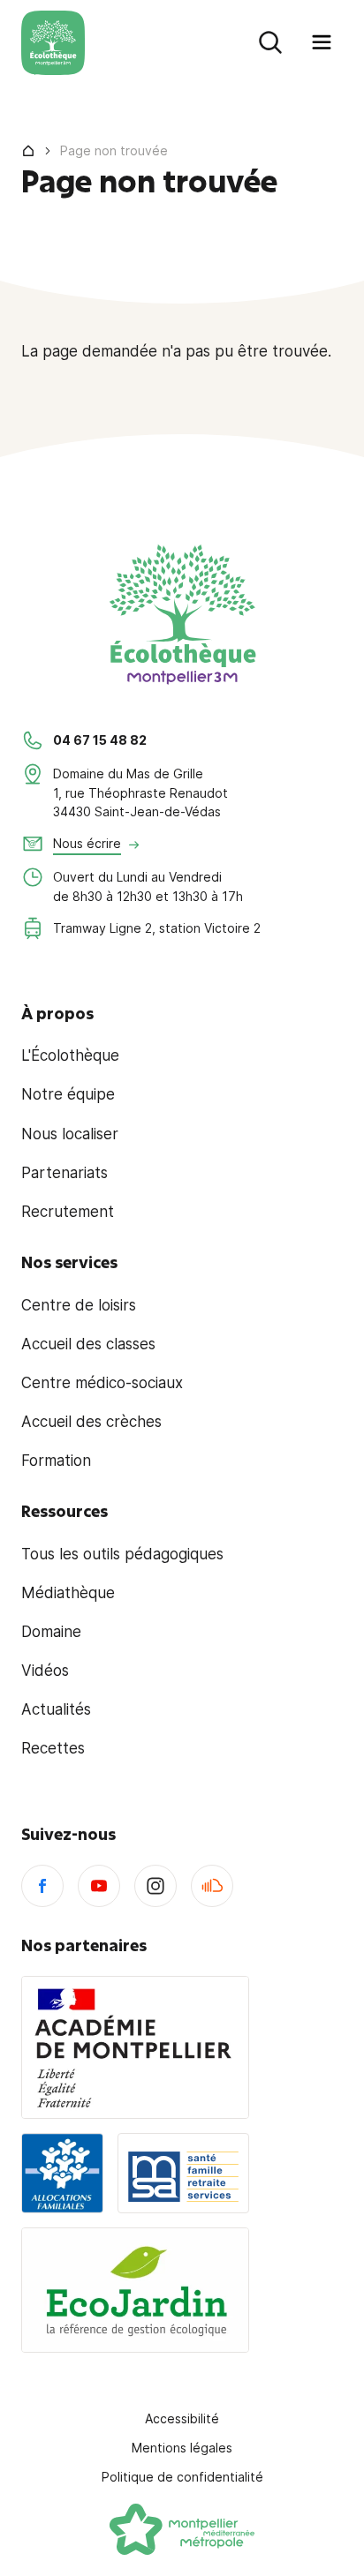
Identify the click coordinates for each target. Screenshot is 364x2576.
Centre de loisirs (79, 1305)
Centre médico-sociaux (102, 1383)
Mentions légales (182, 2448)
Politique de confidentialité (182, 2477)
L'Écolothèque (70, 1055)
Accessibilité (182, 2418)
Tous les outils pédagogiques (122, 1554)
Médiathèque (68, 1593)
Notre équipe (68, 1094)
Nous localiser (70, 1134)
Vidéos (45, 1671)
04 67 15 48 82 (100, 740)
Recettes (53, 1748)
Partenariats (64, 1173)
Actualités (56, 1709)
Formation (56, 1461)
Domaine (51, 1632)
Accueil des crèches (91, 1422)
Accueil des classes (88, 1344)
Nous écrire (87, 843)
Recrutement (68, 1212)
